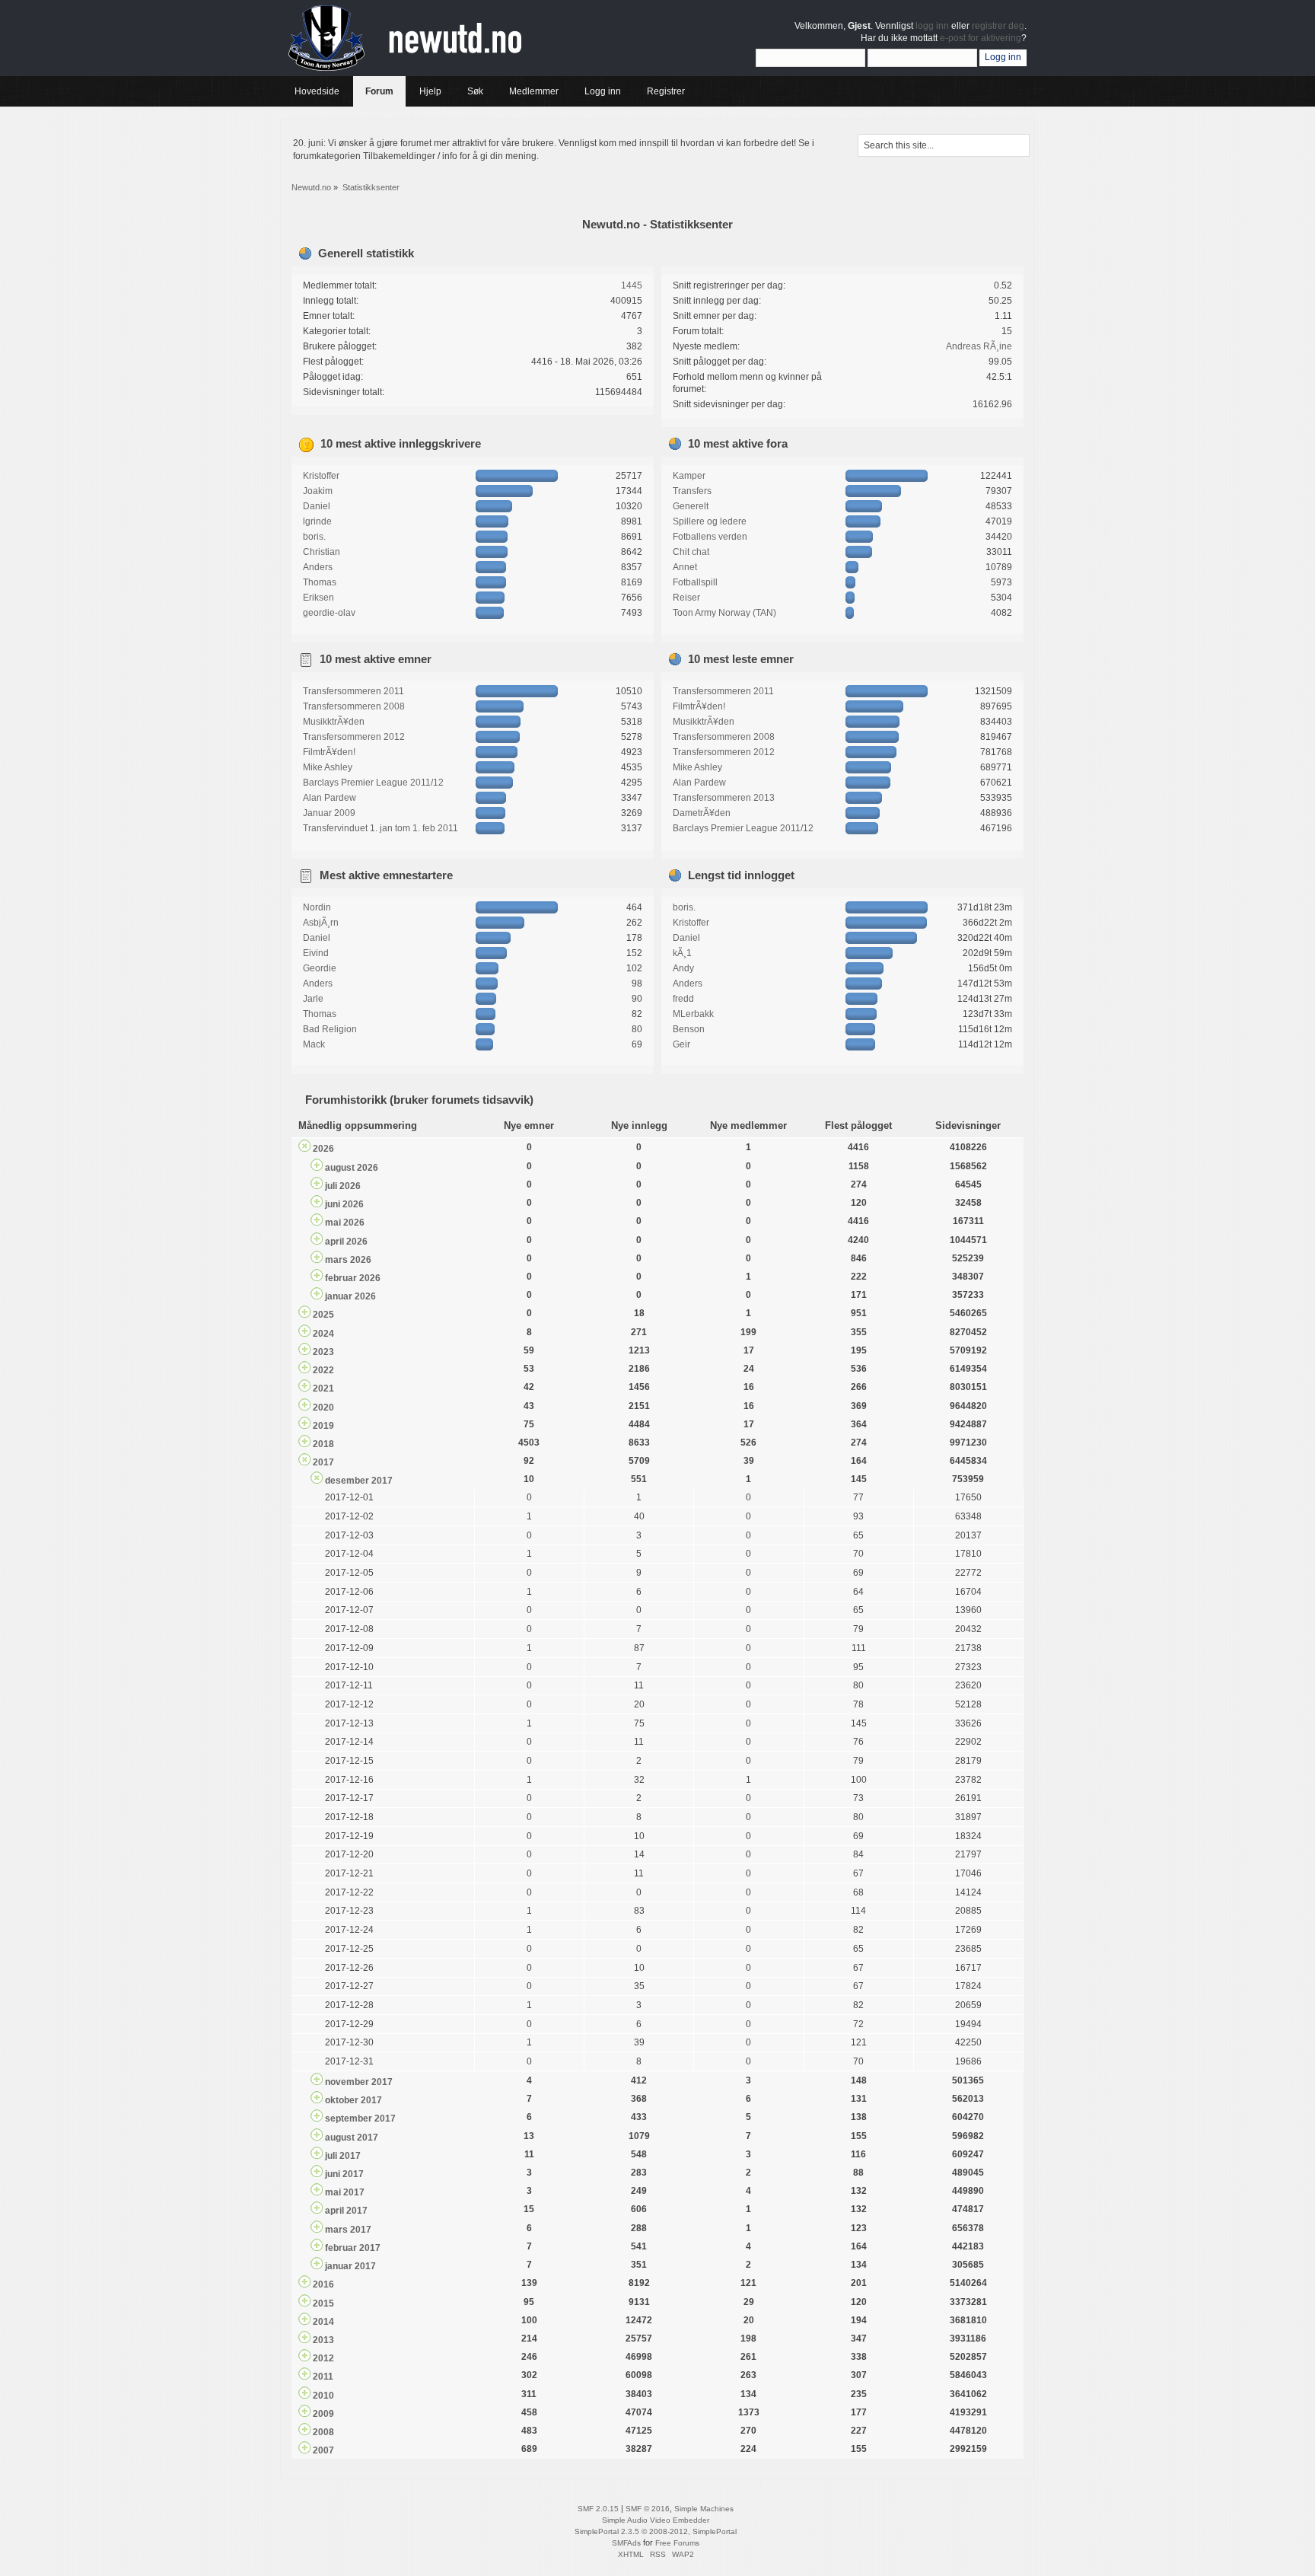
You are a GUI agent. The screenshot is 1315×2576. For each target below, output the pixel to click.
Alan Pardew (330, 798)
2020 (323, 1408)
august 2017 (352, 2138)
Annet (685, 567)
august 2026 (352, 1168)
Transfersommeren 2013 (724, 798)
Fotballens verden (710, 537)
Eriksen (318, 598)
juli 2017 (343, 2156)
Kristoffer (321, 476)
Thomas (320, 582)
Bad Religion (330, 1029)
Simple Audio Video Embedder (656, 2520)
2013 (323, 2340)
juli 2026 (343, 1186)
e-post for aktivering (981, 38)
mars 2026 (348, 1260)
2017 (323, 1462)
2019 (323, 1426)
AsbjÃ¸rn (321, 923)
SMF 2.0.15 (598, 2509)
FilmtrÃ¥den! (329, 752)
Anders (318, 567)
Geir (681, 1044)
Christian (322, 552)
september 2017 (360, 2119)
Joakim (318, 491)
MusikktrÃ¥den (334, 722)
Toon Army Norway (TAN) (724, 613)
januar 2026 (350, 1296)
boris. (314, 537)
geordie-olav (329, 613)
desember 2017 (359, 1481)
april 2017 (346, 2211)
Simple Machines (704, 2509)
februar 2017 (353, 2248)
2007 (323, 2450)
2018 (323, 1444)
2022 (323, 1370)
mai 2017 (345, 2192)
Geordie (320, 968)
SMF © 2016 (648, 2509)
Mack (314, 1044)
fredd (683, 999)
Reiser (686, 598)
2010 (323, 2396)
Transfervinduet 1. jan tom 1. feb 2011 (380, 828)
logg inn (932, 26)
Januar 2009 (329, 813)
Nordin (317, 907)
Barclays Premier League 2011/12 (373, 783)
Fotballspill (695, 582)
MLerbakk (693, 1014)
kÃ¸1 (682, 953)
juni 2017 (344, 2174)
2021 (323, 1388)
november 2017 (359, 2082)
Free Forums (677, 2543)
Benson (689, 1029)
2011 (323, 2377)
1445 (632, 285)
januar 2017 (350, 2266)
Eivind (316, 953)
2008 (323, 2432)
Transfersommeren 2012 (354, 737)
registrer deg (998, 26)
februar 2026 (353, 1278)
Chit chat (691, 552)
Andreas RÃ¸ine (979, 346)
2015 (323, 2303)
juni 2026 (344, 1204)
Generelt (691, 506)
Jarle (313, 999)
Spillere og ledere (710, 521)
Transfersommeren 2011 (353, 691)
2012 (323, 2358)
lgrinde (317, 521)
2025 (323, 1315)
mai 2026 (345, 1223)
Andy (683, 968)
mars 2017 (348, 2230)
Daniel (317, 506)
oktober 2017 (353, 2100)
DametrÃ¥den (702, 813)
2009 (323, 2414)
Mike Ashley (328, 767)
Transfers (692, 491)
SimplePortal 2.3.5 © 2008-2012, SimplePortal (656, 2531)
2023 (323, 1352)
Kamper (689, 476)
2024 (323, 1334)
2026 (323, 1149)
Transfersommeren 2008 (354, 706)
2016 (323, 2284)
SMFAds (626, 2543)
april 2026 (346, 1242)
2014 (323, 2322)
